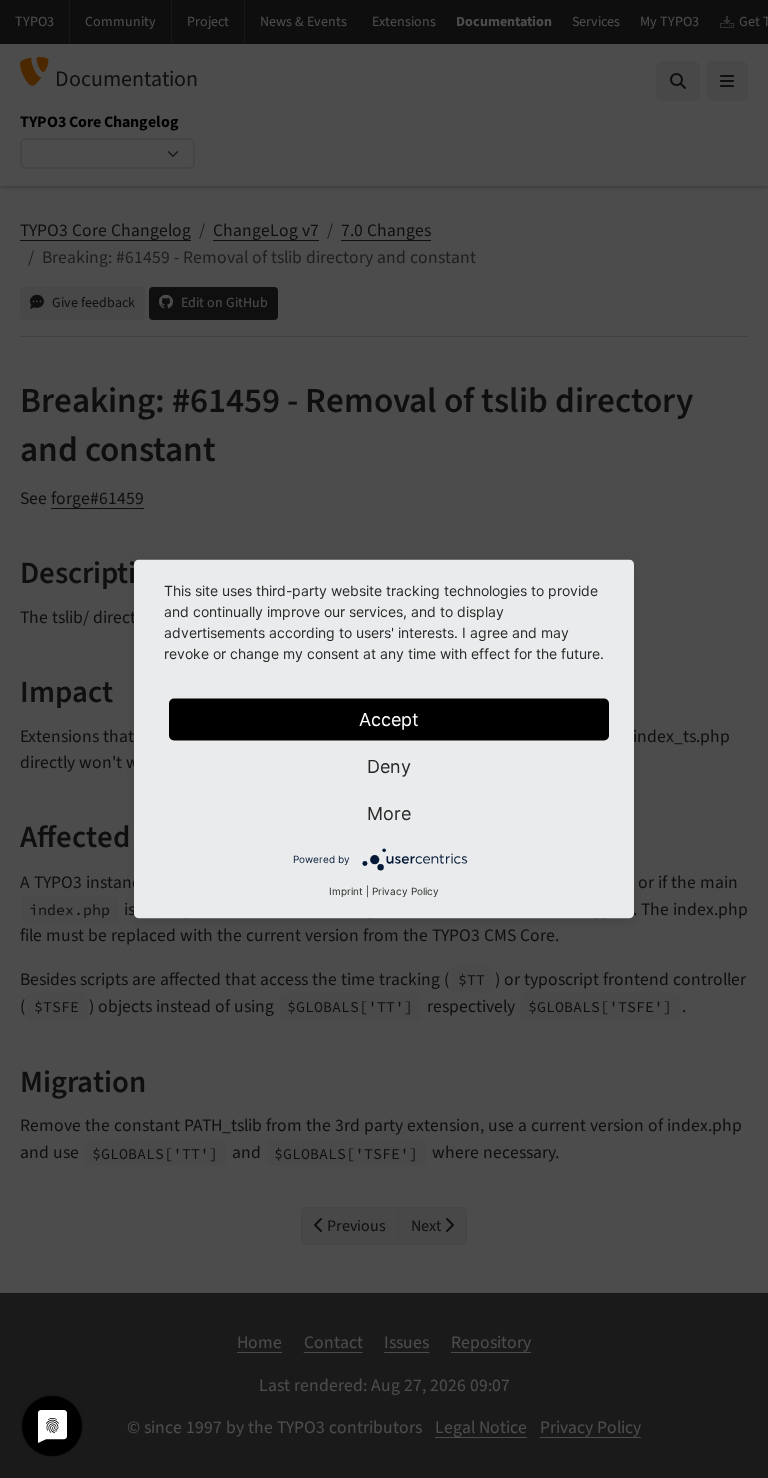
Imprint (346, 891)
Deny (389, 766)
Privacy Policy (405, 891)
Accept (389, 719)
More (389, 813)
